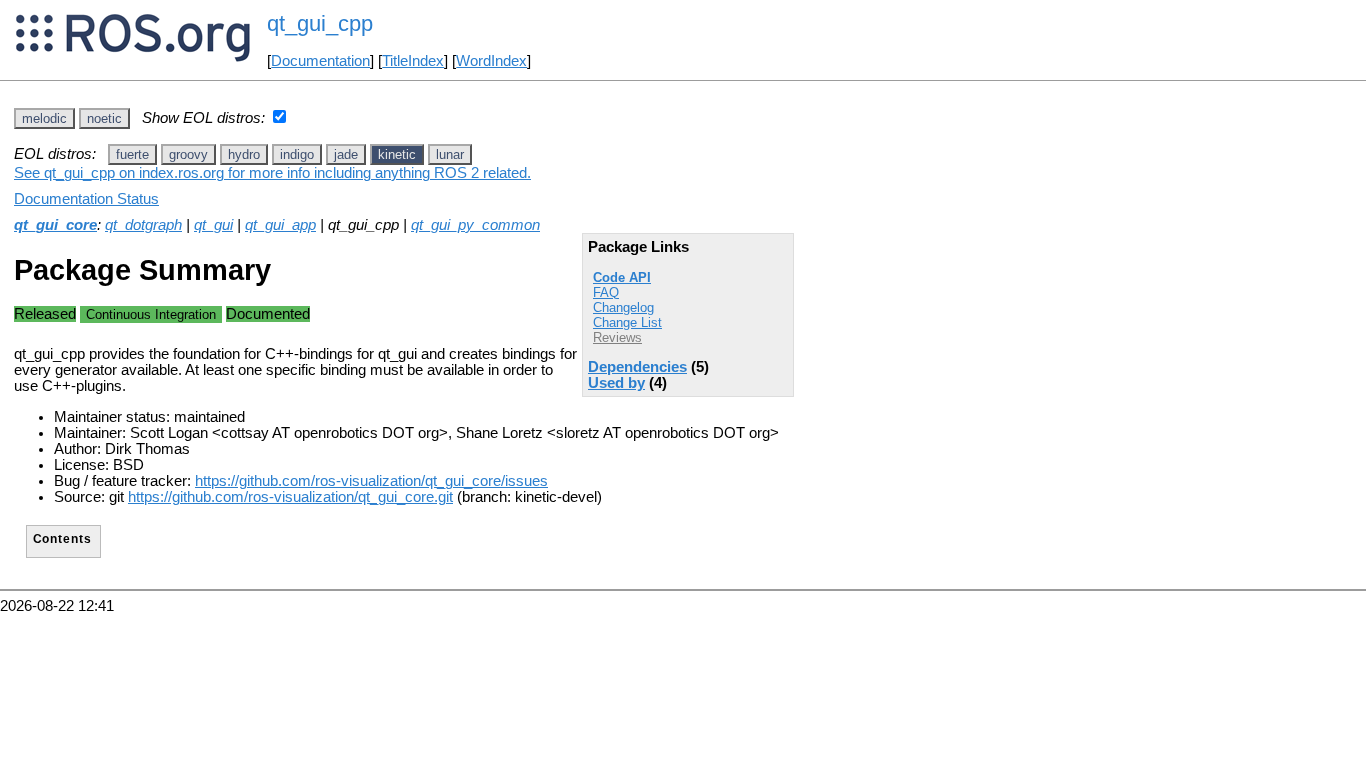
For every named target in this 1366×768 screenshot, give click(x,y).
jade (346, 154)
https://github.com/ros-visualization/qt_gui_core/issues (371, 481)
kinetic (397, 154)
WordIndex (491, 61)
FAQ (606, 292)
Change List (627, 322)
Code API (622, 277)
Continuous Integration (151, 314)
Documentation (320, 61)
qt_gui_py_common (475, 225)
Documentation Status (86, 199)
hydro (244, 154)
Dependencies (637, 367)
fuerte (132, 154)
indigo (297, 154)
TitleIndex (413, 61)
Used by (616, 383)
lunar (450, 154)
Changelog (623, 307)
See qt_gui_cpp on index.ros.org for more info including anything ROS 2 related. (272, 173)
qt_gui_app (280, 225)
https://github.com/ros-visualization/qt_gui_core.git (290, 497)
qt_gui (213, 225)
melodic (44, 118)
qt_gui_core (55, 225)
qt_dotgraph (143, 225)
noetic (104, 118)
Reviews (617, 337)
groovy (188, 154)
